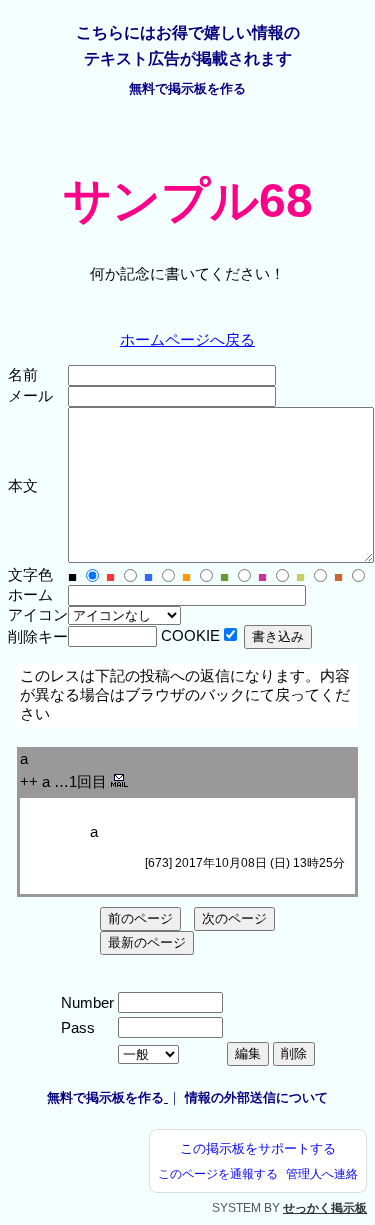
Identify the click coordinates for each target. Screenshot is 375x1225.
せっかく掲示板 (325, 1208)
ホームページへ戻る (187, 339)
